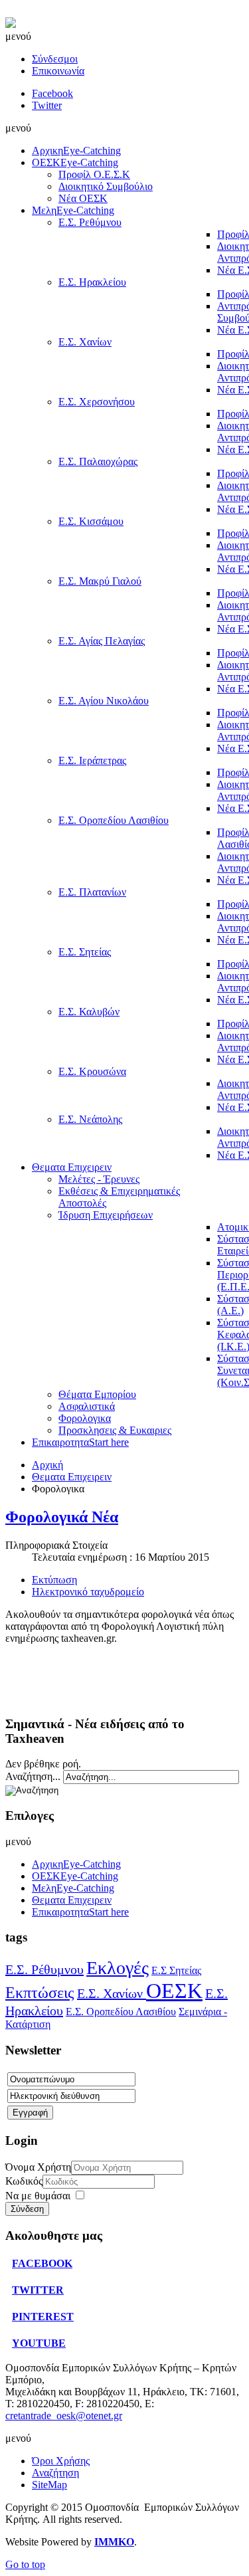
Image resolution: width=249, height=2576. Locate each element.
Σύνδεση (27, 2209)
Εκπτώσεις (40, 1993)
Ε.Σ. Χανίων (112, 1993)
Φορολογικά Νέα (62, 1517)
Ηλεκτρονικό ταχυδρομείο (88, 1592)
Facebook (52, 93)
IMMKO (114, 2542)
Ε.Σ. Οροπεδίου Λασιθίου (121, 2012)
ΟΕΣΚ (174, 1991)
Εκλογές (118, 1968)
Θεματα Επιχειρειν (72, 1477)
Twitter (47, 105)
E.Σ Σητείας (176, 1970)
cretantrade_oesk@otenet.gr (64, 2416)
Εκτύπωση (54, 1580)
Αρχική (47, 1465)
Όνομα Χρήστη (38, 2167)
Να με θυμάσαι (38, 2196)
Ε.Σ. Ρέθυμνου (44, 1969)
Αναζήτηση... (33, 1776)
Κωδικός (24, 2181)
